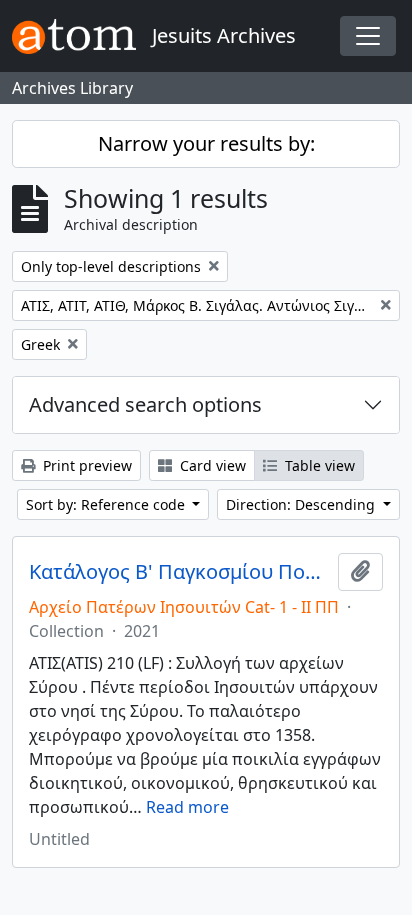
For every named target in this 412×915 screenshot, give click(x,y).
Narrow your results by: (206, 143)
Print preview (85, 465)
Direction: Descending (302, 504)
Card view (211, 465)
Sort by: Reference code (107, 504)
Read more (187, 807)
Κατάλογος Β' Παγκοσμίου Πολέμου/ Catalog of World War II (179, 572)
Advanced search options (145, 404)
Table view (318, 465)
